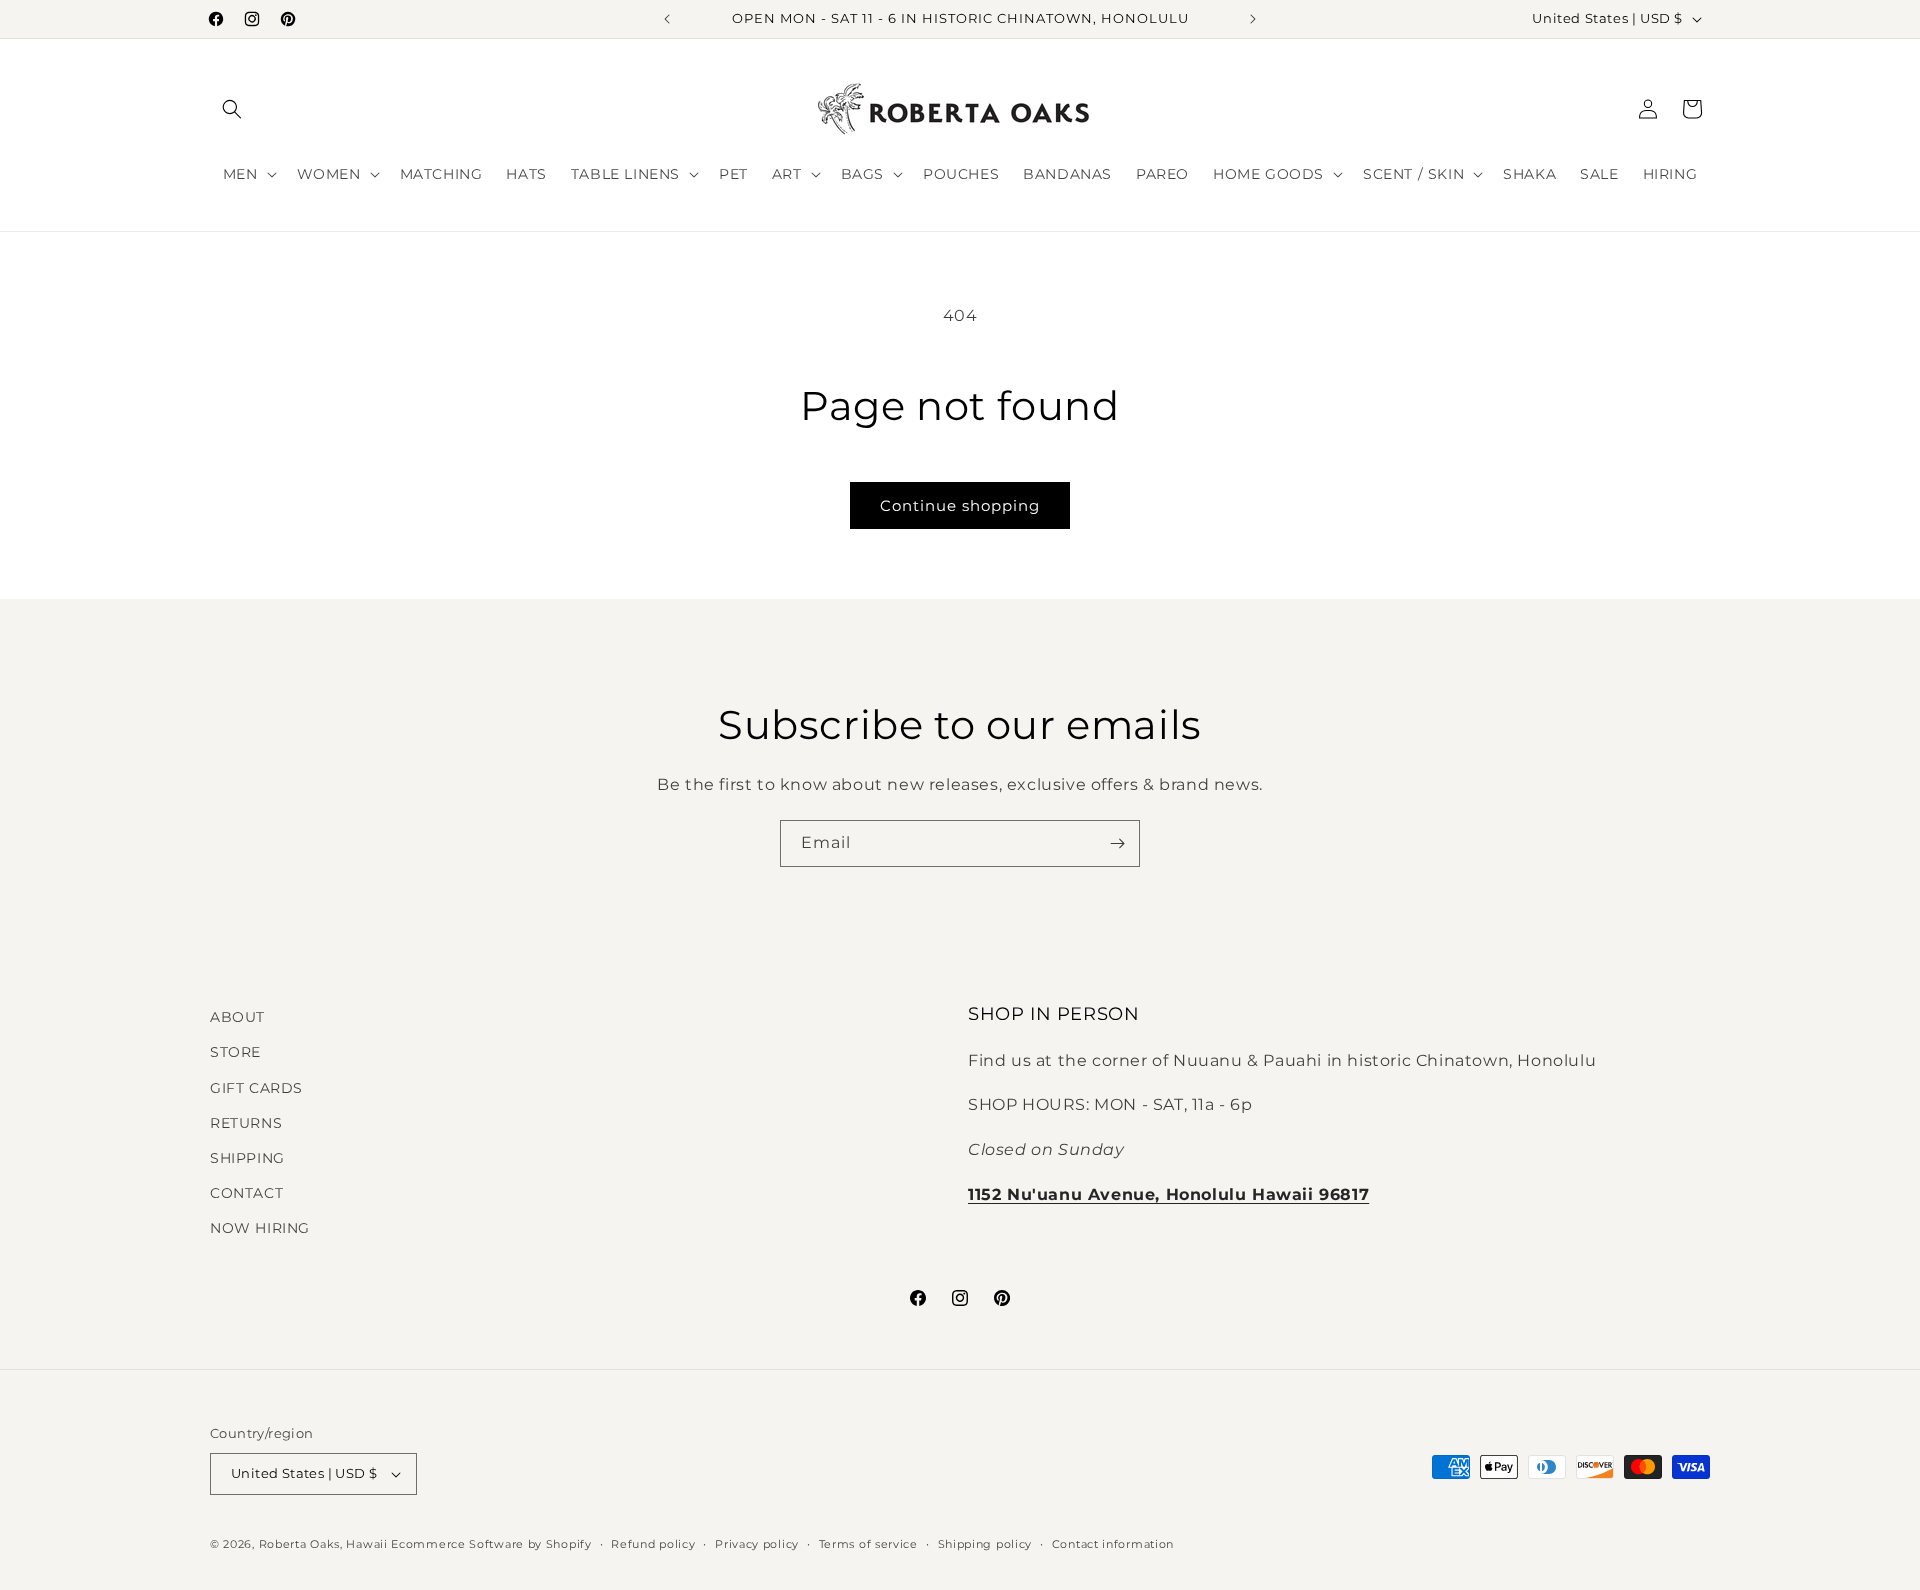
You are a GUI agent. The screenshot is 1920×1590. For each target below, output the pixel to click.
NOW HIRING (260, 1228)
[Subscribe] (1117, 843)
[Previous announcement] (667, 19)
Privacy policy (757, 1544)
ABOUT (237, 1017)
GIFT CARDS (256, 1088)
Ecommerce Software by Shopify (491, 1544)
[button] (232, 109)
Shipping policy (985, 1544)
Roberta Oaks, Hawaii (323, 1544)
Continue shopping (960, 505)
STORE (235, 1052)
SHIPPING (247, 1158)
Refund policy (653, 1544)
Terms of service (868, 1544)
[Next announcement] (1253, 19)
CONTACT (246, 1193)
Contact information (1113, 1544)
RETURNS (246, 1123)
